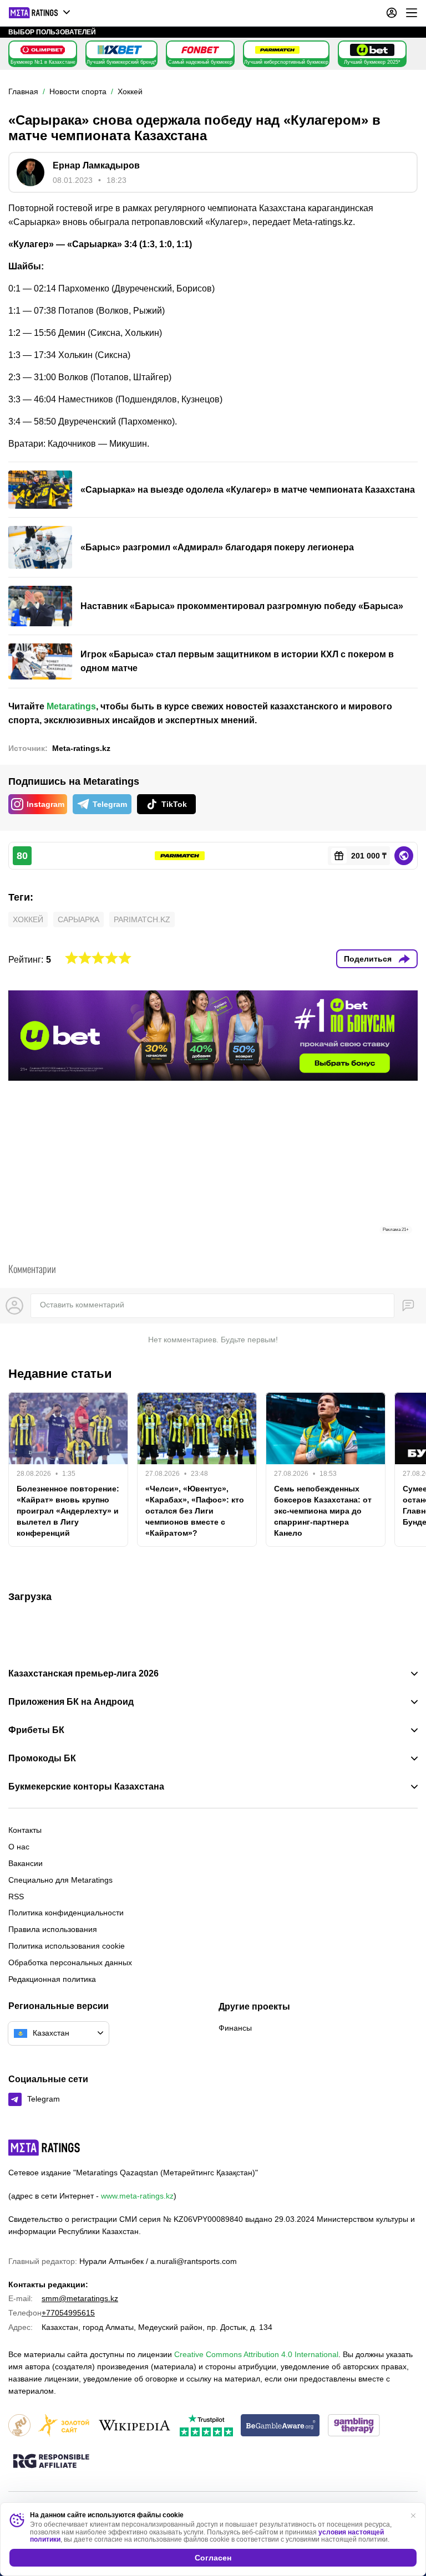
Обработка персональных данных (70, 1962)
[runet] (19, 2426)
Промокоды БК (42, 1759)
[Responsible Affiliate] (51, 2462)
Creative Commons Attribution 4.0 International (256, 2354)
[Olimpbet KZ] (43, 50)
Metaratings (71, 706)
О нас (19, 1847)
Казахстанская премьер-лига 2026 (83, 1674)
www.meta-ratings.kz (137, 2196)
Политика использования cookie (67, 1946)
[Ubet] (372, 50)
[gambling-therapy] (354, 2426)
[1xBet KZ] (120, 50)
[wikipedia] (135, 2426)
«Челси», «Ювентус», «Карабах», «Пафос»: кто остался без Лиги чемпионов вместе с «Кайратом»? (195, 1511)
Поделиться (368, 959)
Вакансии (26, 1863)
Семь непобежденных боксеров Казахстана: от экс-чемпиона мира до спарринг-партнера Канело (323, 1511)
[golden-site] (64, 2426)
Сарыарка (78, 919)
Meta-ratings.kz (81, 748)
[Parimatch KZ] (277, 50)
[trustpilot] (206, 2426)
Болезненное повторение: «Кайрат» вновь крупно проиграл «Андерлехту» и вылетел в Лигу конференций (68, 1511)
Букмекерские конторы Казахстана (86, 1787)
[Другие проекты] (40, 13)
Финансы (235, 2028)
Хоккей (28, 919)
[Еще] (412, 13)
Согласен (213, 2558)
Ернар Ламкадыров (96, 165)
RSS (16, 1897)
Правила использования (53, 1929)
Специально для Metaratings (60, 1880)
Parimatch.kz (142, 919)
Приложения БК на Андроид (71, 1702)
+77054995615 (68, 2313)
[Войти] (392, 13)
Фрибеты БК (36, 1730)
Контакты (25, 1830)
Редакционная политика (52, 1979)
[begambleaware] (280, 2426)
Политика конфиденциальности (66, 1913)
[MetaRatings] (44, 2148)
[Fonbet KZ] (200, 50)
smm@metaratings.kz (80, 2298)
